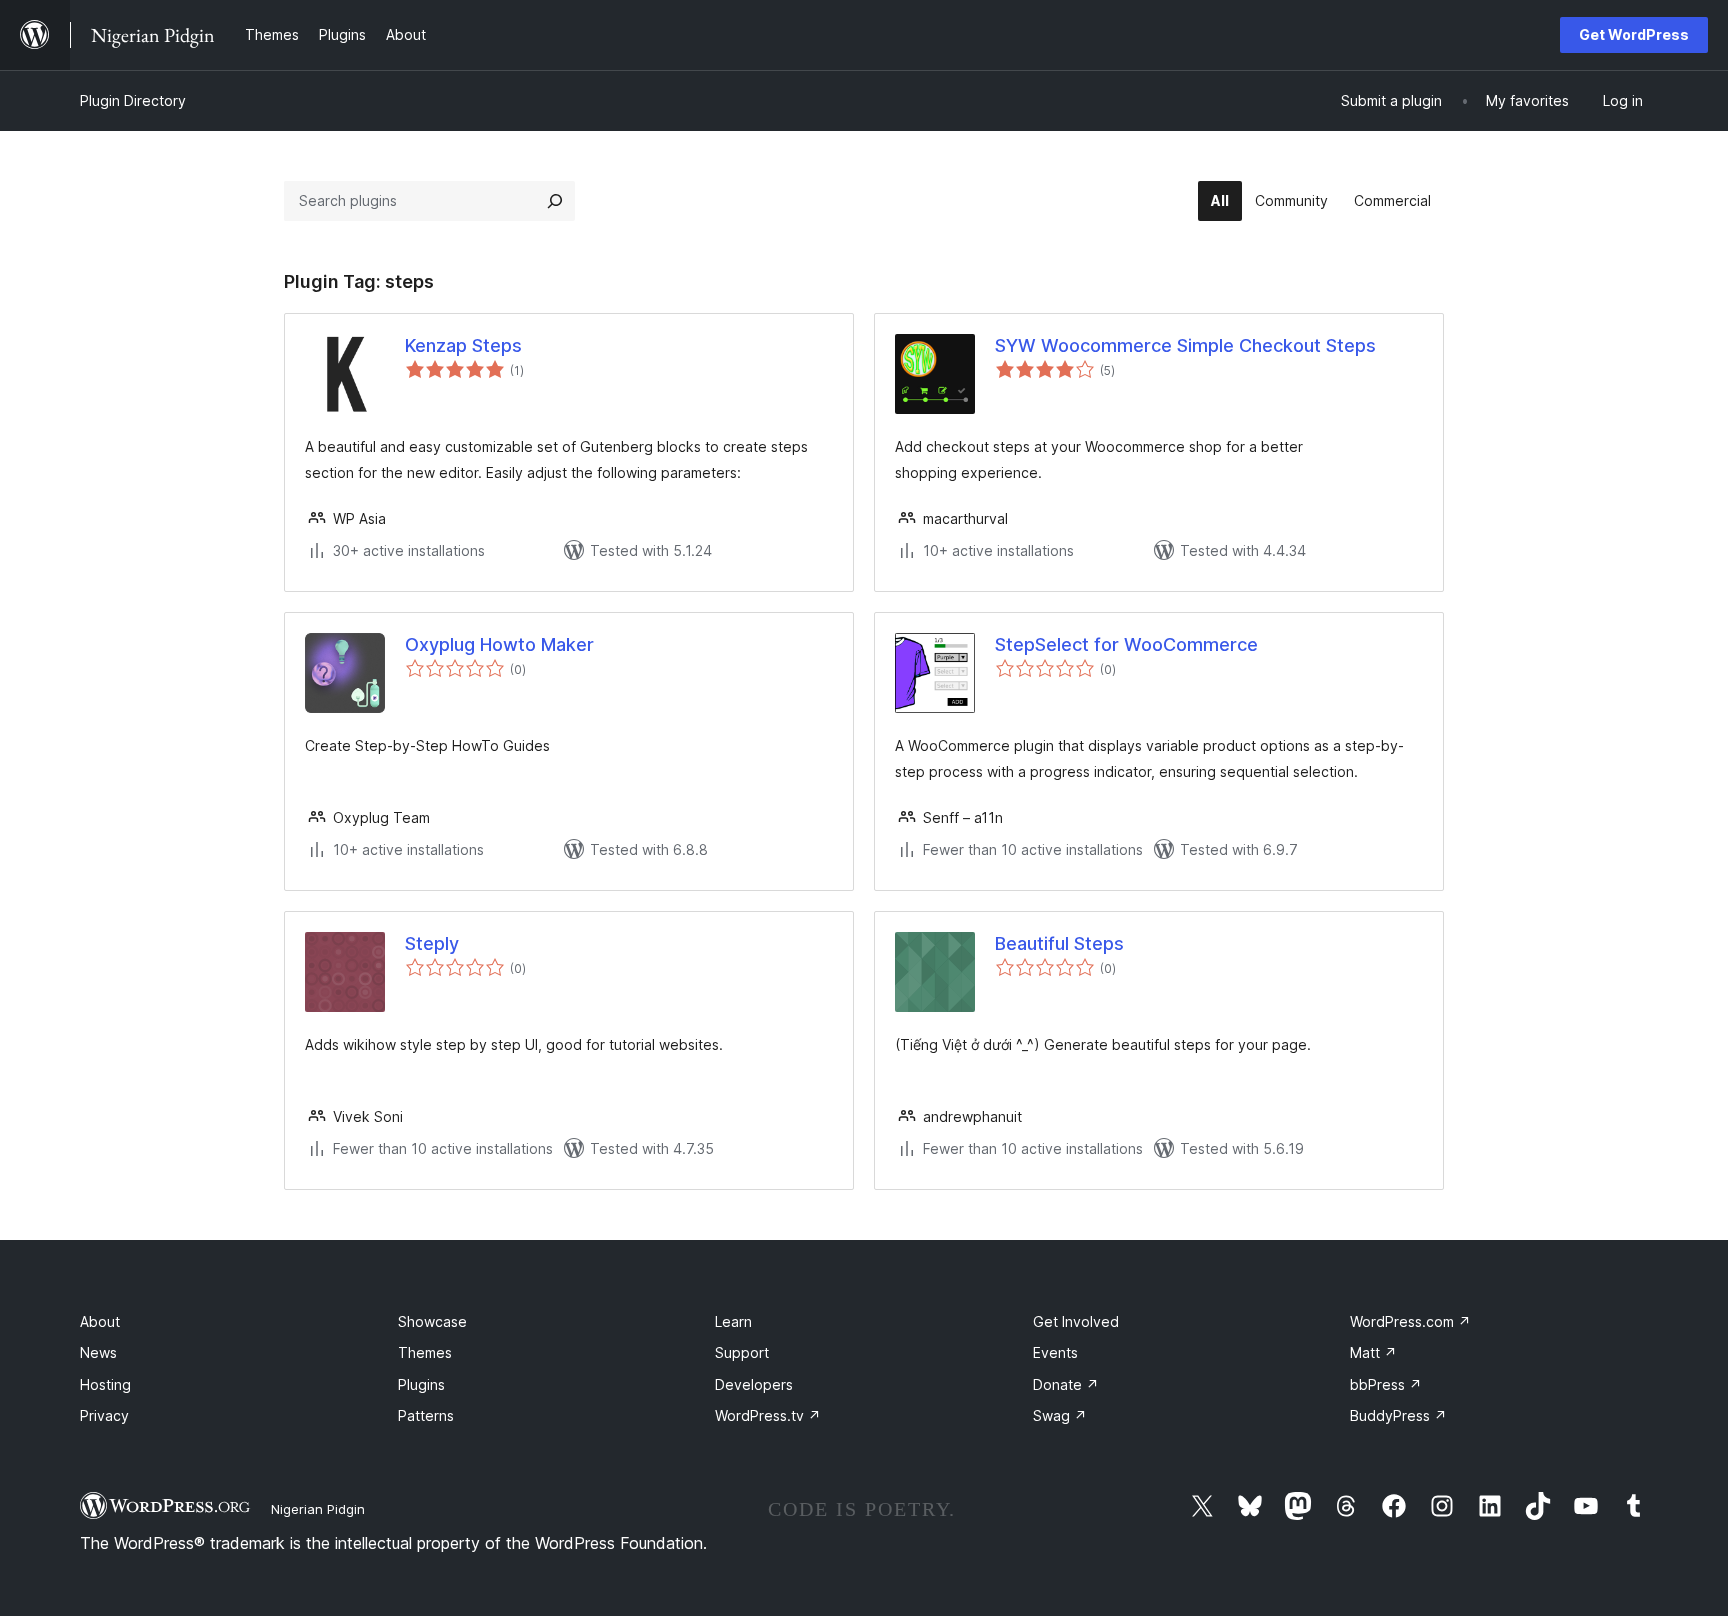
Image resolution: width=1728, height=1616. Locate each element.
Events (1055, 1352)
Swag (1060, 1415)
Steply (432, 943)
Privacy (104, 1415)
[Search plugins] (555, 201)
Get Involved (1076, 1321)
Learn (733, 1321)
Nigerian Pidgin (318, 1509)
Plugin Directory (133, 100)
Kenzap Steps (463, 345)
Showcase (432, 1321)
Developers (754, 1384)
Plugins (421, 1384)
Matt (1373, 1352)
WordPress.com (1410, 1321)
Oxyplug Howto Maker (499, 644)
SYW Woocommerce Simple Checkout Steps (1185, 345)
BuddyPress (1398, 1415)
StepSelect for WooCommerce (1126, 644)
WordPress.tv (768, 1415)
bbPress (1386, 1384)
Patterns (426, 1415)
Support (742, 1352)
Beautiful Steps (1059, 943)
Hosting (105, 1384)
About (100, 1321)
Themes (425, 1352)
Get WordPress (1634, 34)
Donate (1066, 1384)
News (98, 1352)
